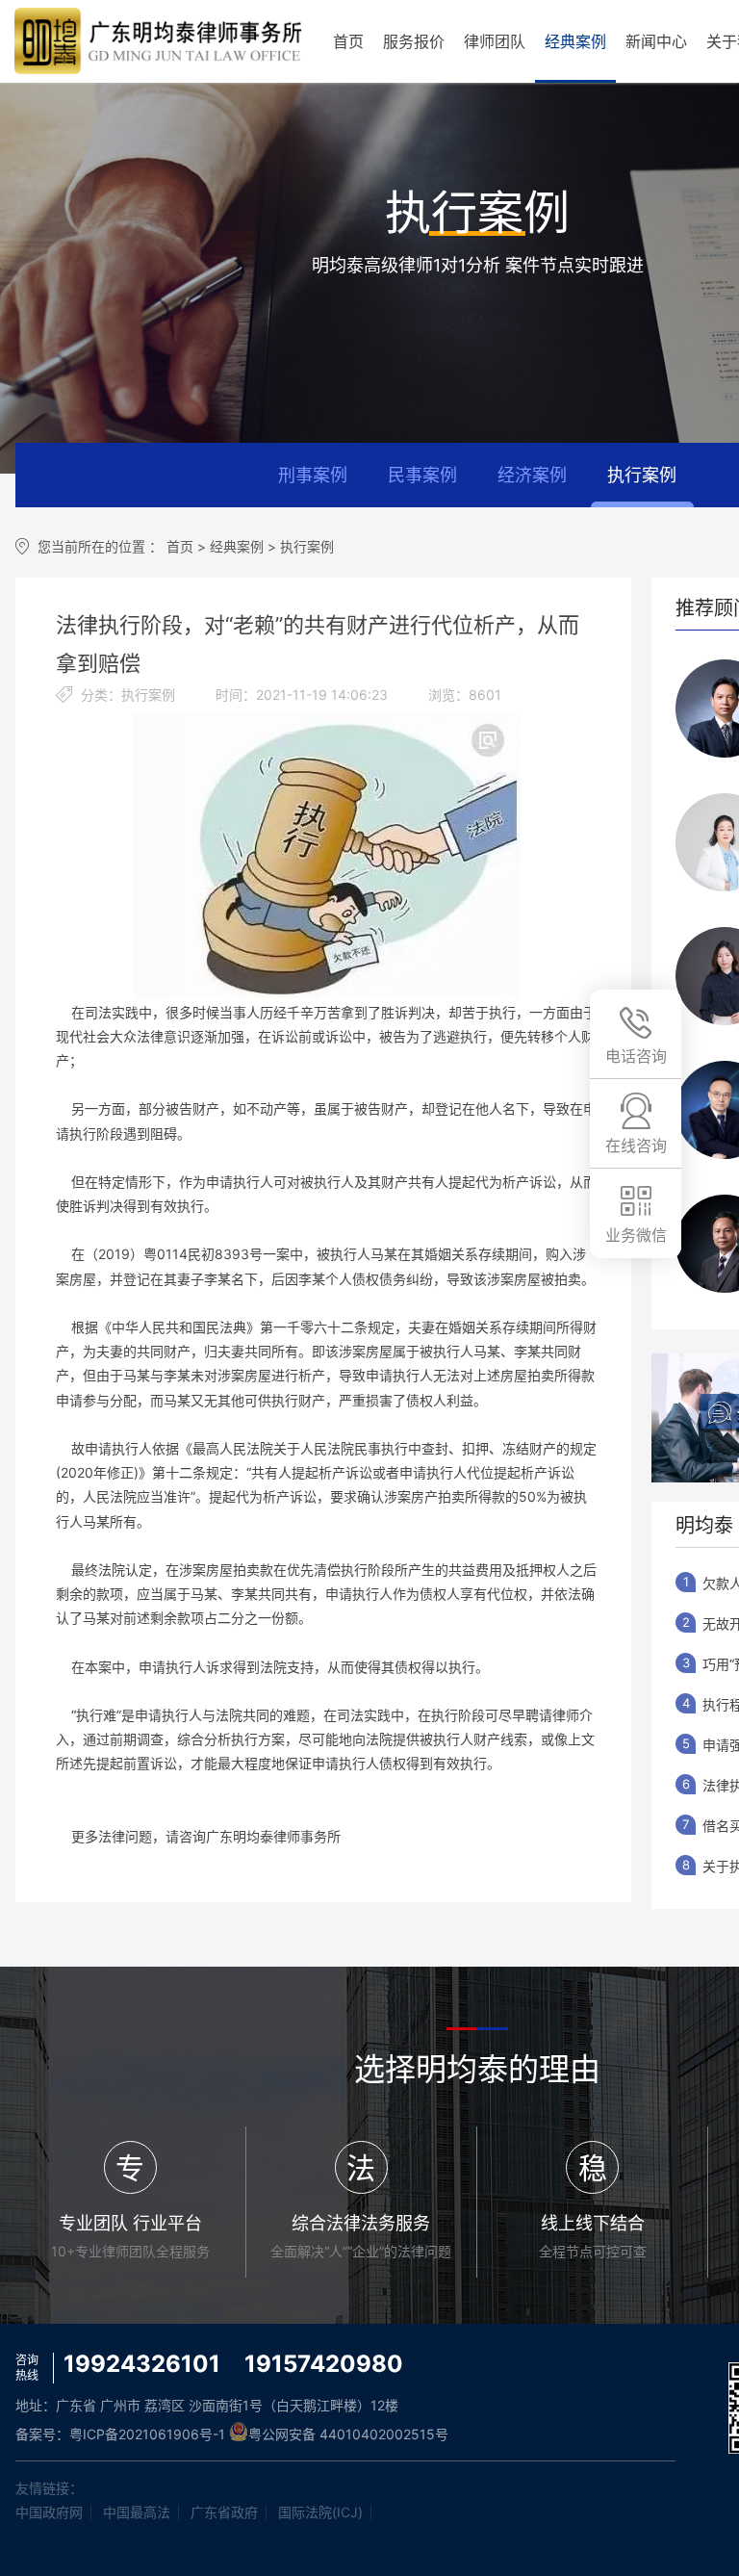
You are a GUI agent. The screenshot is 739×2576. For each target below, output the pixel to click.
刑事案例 (313, 475)
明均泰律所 (159, 41)
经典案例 (575, 41)
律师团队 (495, 41)
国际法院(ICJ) (320, 2512)
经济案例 (532, 475)
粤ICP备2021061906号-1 (147, 2434)
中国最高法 (137, 2512)
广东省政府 (224, 2512)
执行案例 (642, 475)
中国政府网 (49, 2512)
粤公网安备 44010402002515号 (348, 2434)
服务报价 (414, 41)
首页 (348, 41)
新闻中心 (656, 41)
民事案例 (422, 475)
